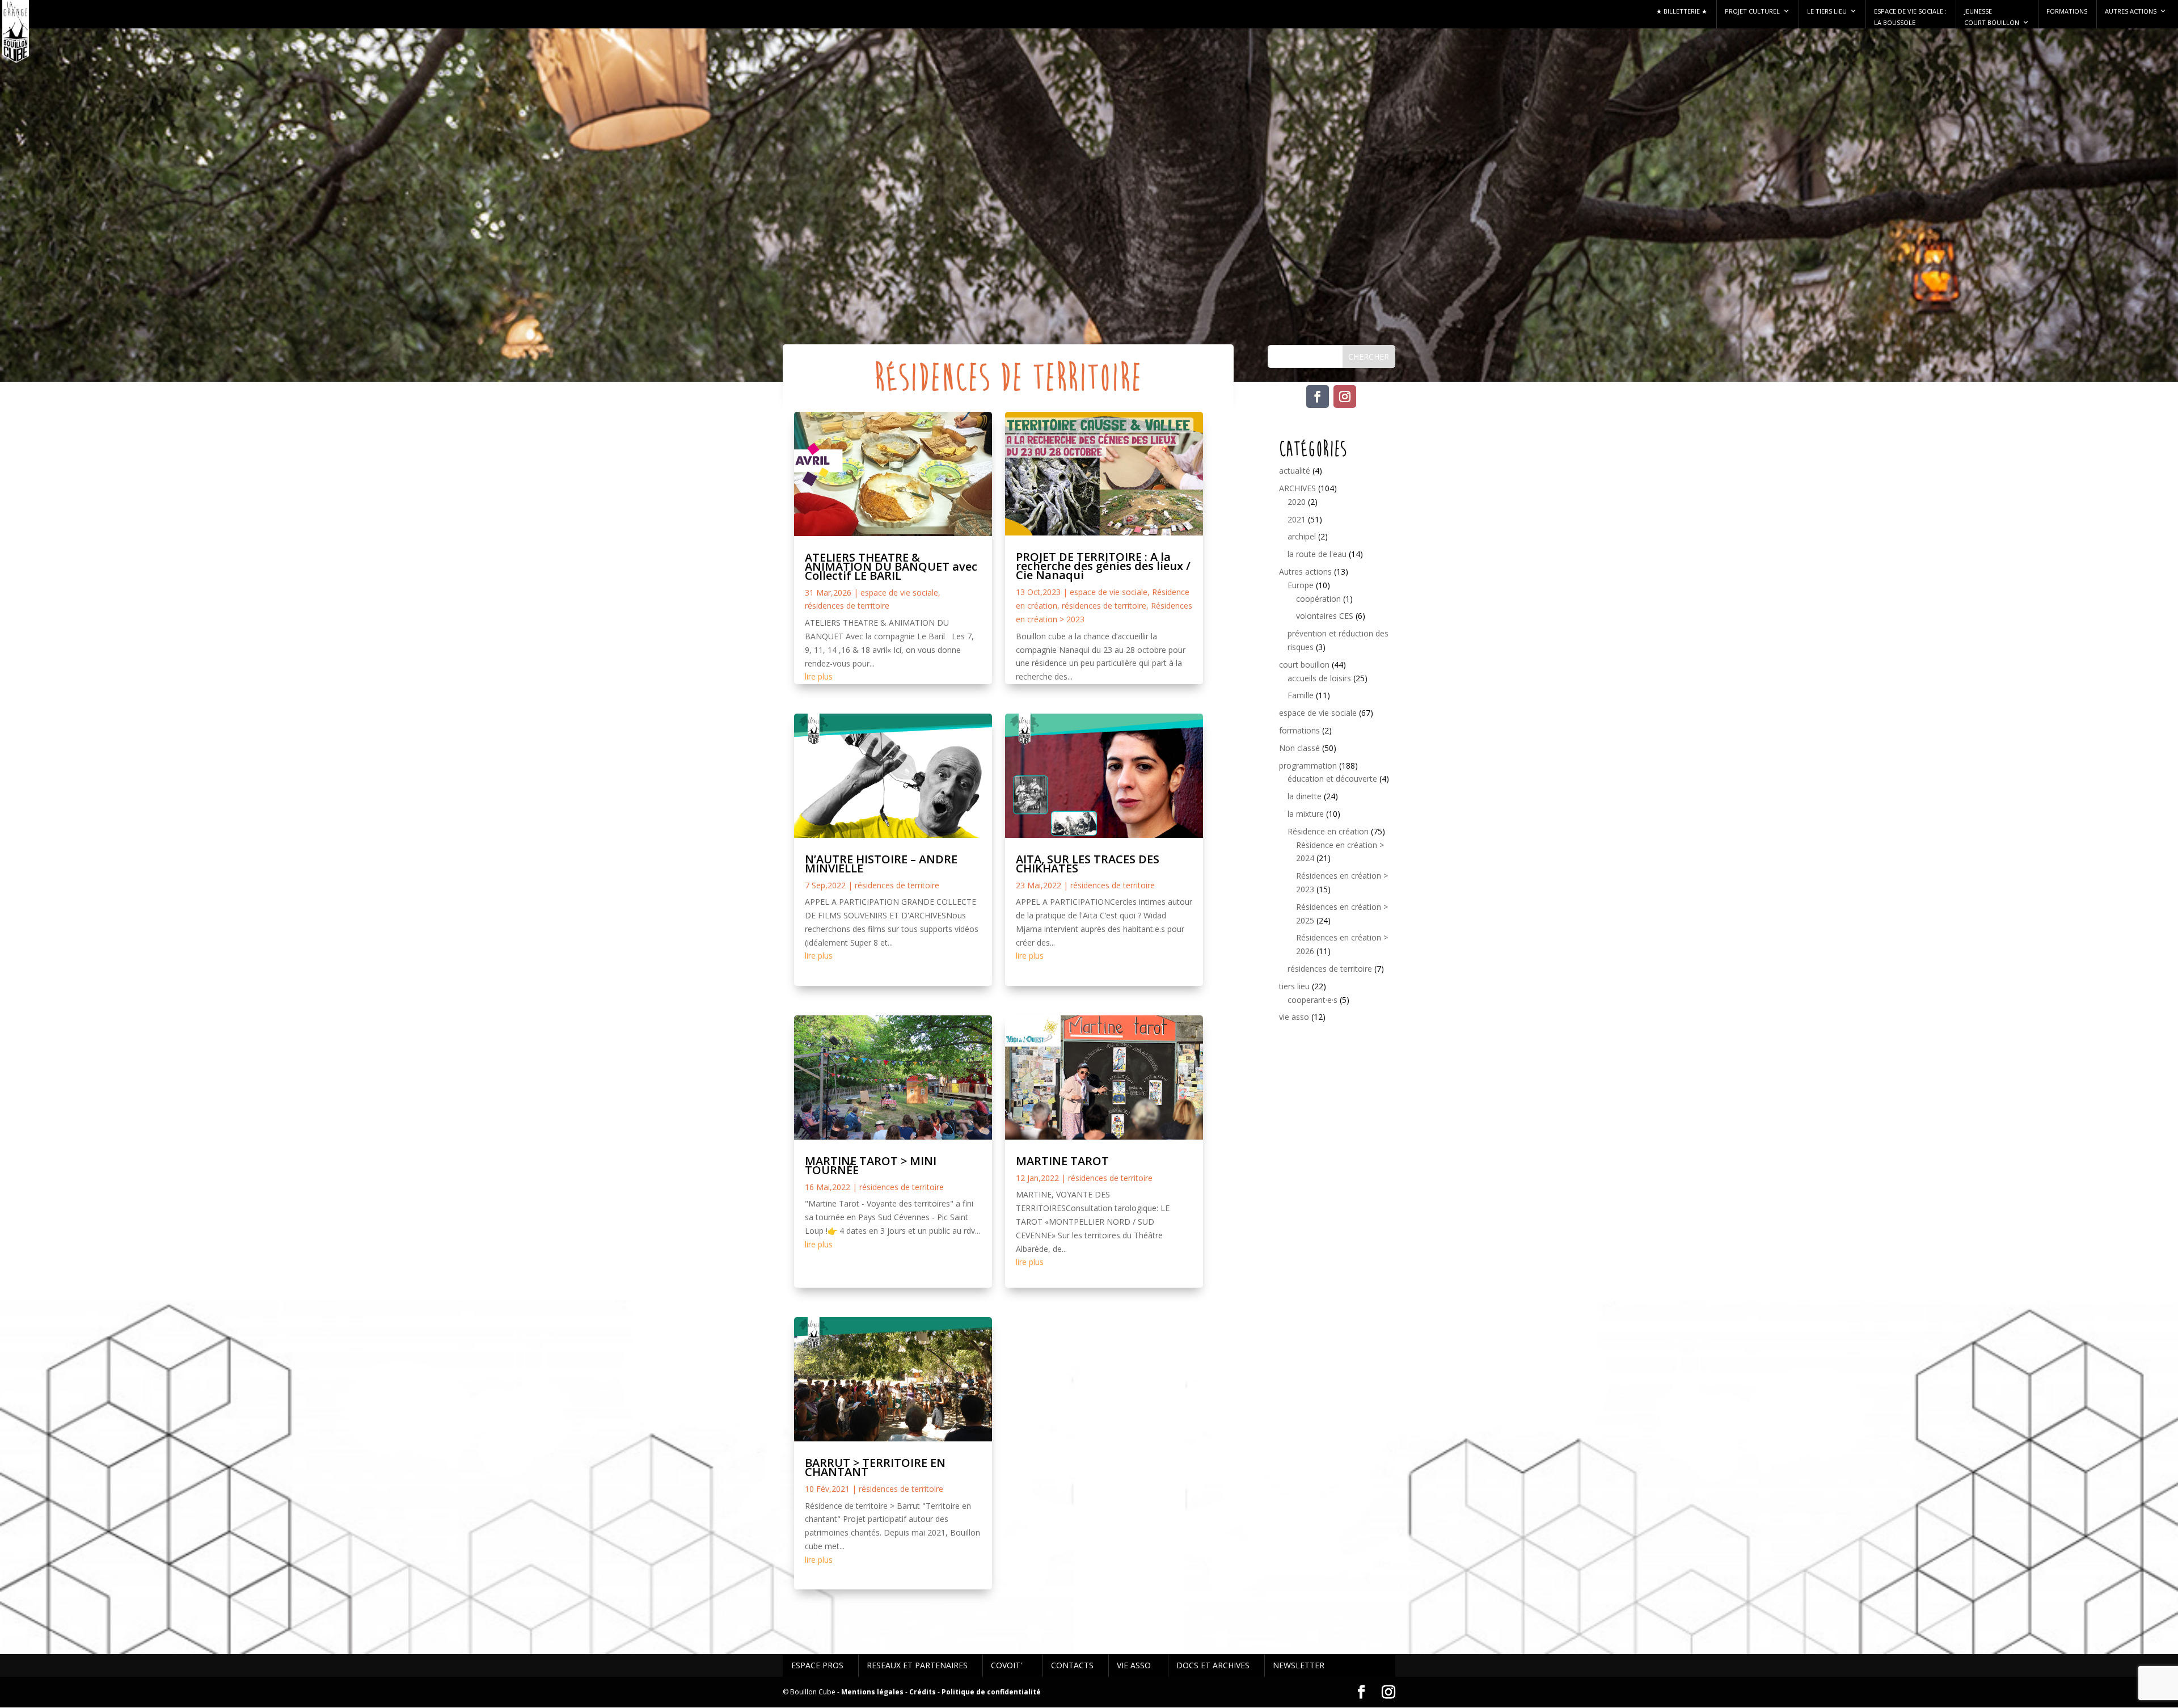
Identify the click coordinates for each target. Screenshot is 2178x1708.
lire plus (819, 676)
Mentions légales (872, 1692)
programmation (1308, 766)
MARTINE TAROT (1062, 1161)
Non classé (1299, 748)
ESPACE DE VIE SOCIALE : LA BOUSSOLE (1910, 17)
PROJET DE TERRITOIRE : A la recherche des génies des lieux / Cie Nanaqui (1103, 566)
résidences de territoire (847, 606)
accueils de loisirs (1319, 678)
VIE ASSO (1134, 1665)
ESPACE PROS (817, 1665)
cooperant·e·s (1312, 1000)
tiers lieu (1294, 986)
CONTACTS (1072, 1665)
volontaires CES (1325, 616)
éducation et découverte (1332, 779)
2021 (1297, 519)
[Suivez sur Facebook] (1318, 397)
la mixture (1306, 814)
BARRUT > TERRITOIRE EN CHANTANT (875, 1467)
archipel (1302, 536)
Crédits (923, 1692)
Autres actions (2131, 11)
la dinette (1305, 796)
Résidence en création (1328, 831)
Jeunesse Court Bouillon (1992, 17)
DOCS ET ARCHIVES (1213, 1665)
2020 (1297, 502)
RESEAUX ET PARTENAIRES (917, 1665)
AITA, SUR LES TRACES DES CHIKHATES (1088, 864)
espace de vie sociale (899, 592)
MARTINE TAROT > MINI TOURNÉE (871, 1165)
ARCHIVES (1297, 488)
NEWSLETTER (1299, 1665)
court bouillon (1304, 665)
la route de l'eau (1317, 554)
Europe (1301, 585)
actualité (1295, 471)
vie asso (1294, 1017)
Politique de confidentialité (991, 1692)
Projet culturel (1752, 11)
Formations (2067, 11)
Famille (1301, 695)
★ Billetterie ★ (1682, 11)
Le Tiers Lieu (1827, 11)
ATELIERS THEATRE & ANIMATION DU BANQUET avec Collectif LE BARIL (891, 566)
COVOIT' (1006, 1665)
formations (1299, 730)
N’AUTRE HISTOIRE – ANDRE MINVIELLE (881, 864)
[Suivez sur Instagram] (1345, 397)
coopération (1318, 599)
